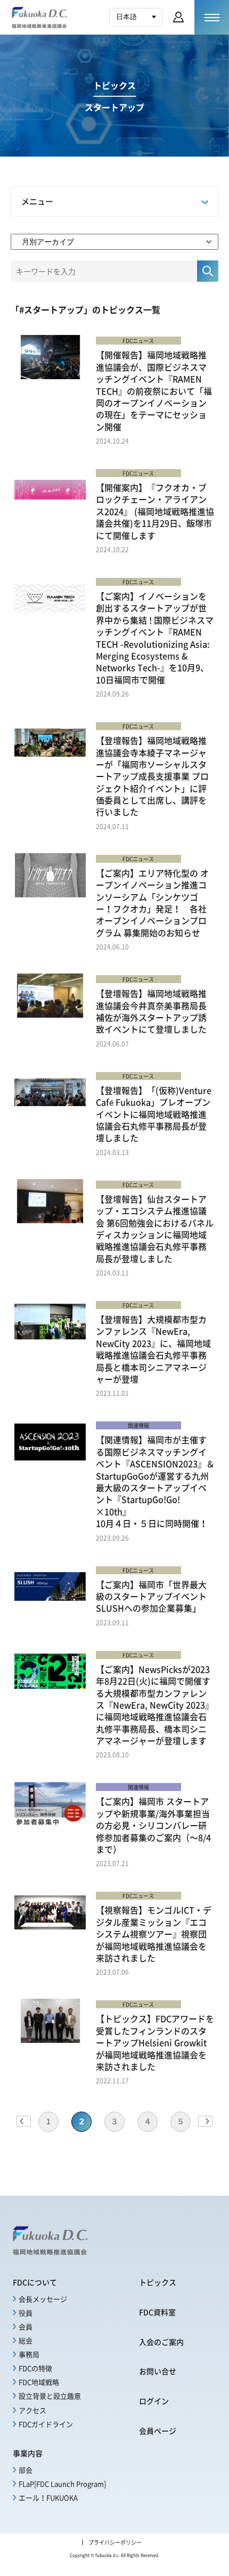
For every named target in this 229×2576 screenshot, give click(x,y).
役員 (26, 2313)
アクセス (32, 2410)
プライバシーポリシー (115, 2542)
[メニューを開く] (212, 17)
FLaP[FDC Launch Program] (62, 2484)
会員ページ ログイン (178, 17)
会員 (26, 2326)
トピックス (158, 2282)
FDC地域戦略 (39, 2382)
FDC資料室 (157, 2312)
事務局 (29, 2354)
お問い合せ (158, 2371)
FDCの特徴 (35, 2368)
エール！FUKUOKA (48, 2497)
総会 (26, 2340)
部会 (26, 2470)
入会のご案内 (161, 2342)
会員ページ (158, 2431)
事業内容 (28, 2453)
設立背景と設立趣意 (50, 2396)
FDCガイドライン (46, 2424)
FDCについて (35, 2282)
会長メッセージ (43, 2299)
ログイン (154, 2401)
